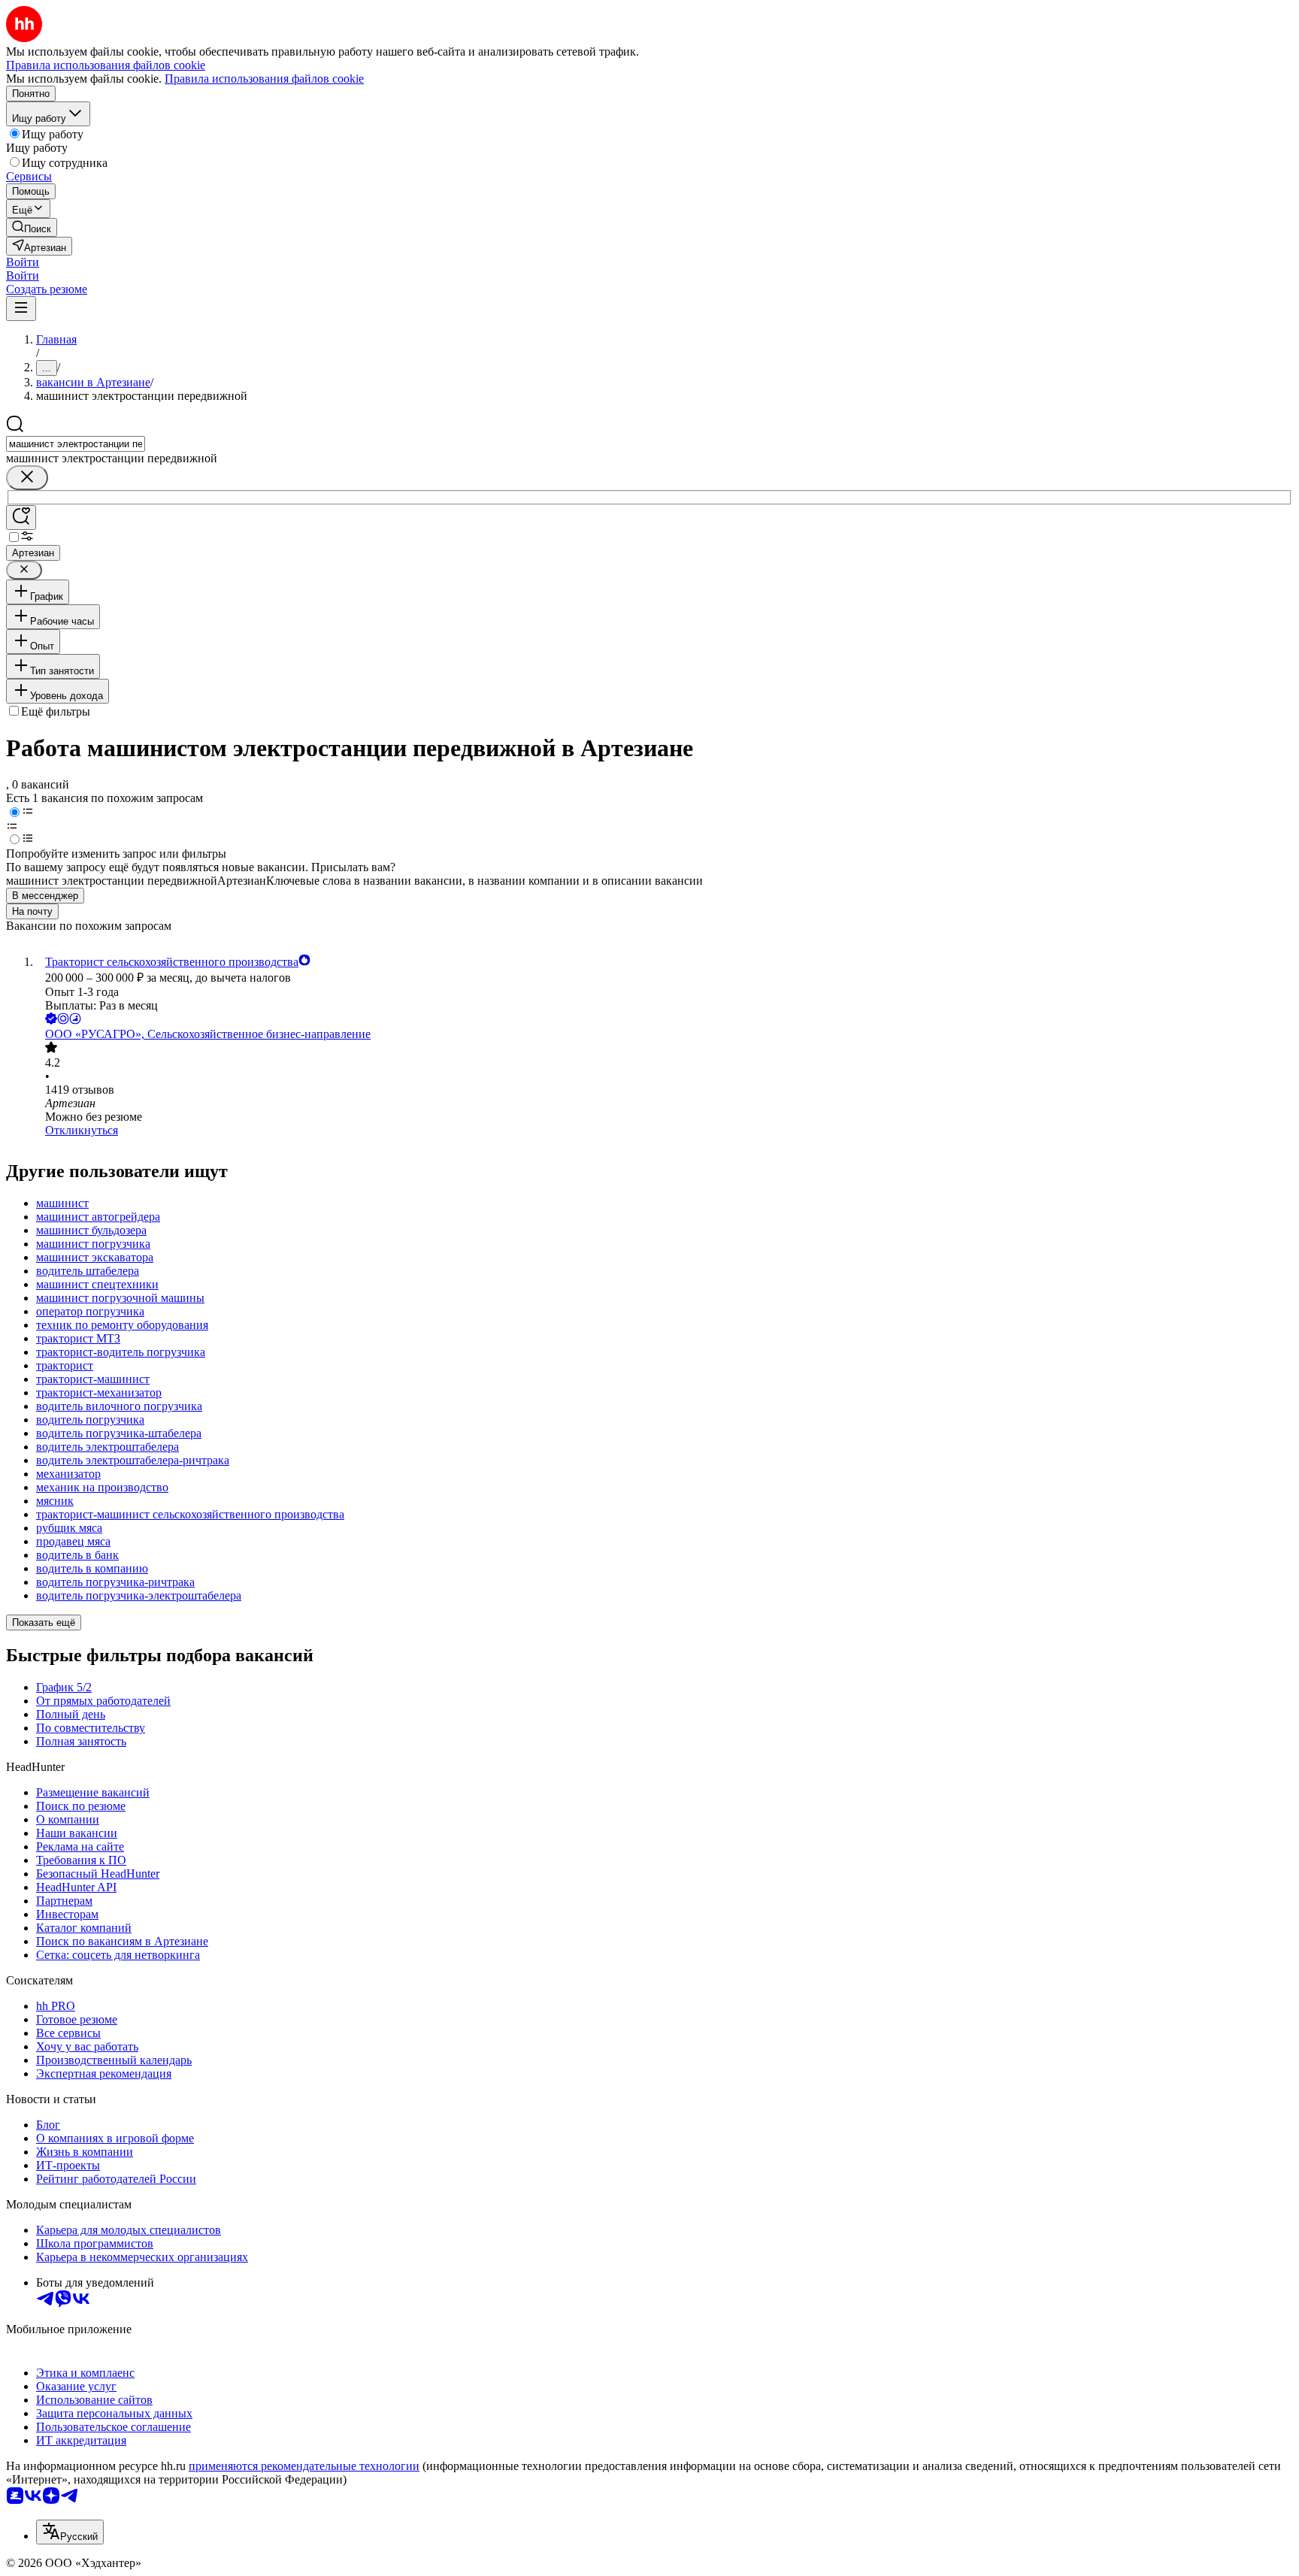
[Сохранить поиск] (21, 518)
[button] (23, 262)
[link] (32, 227)
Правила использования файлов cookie (264, 79)
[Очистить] (27, 478)
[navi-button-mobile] (21, 309)
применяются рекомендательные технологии (304, 2466)
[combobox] (76, 444)
